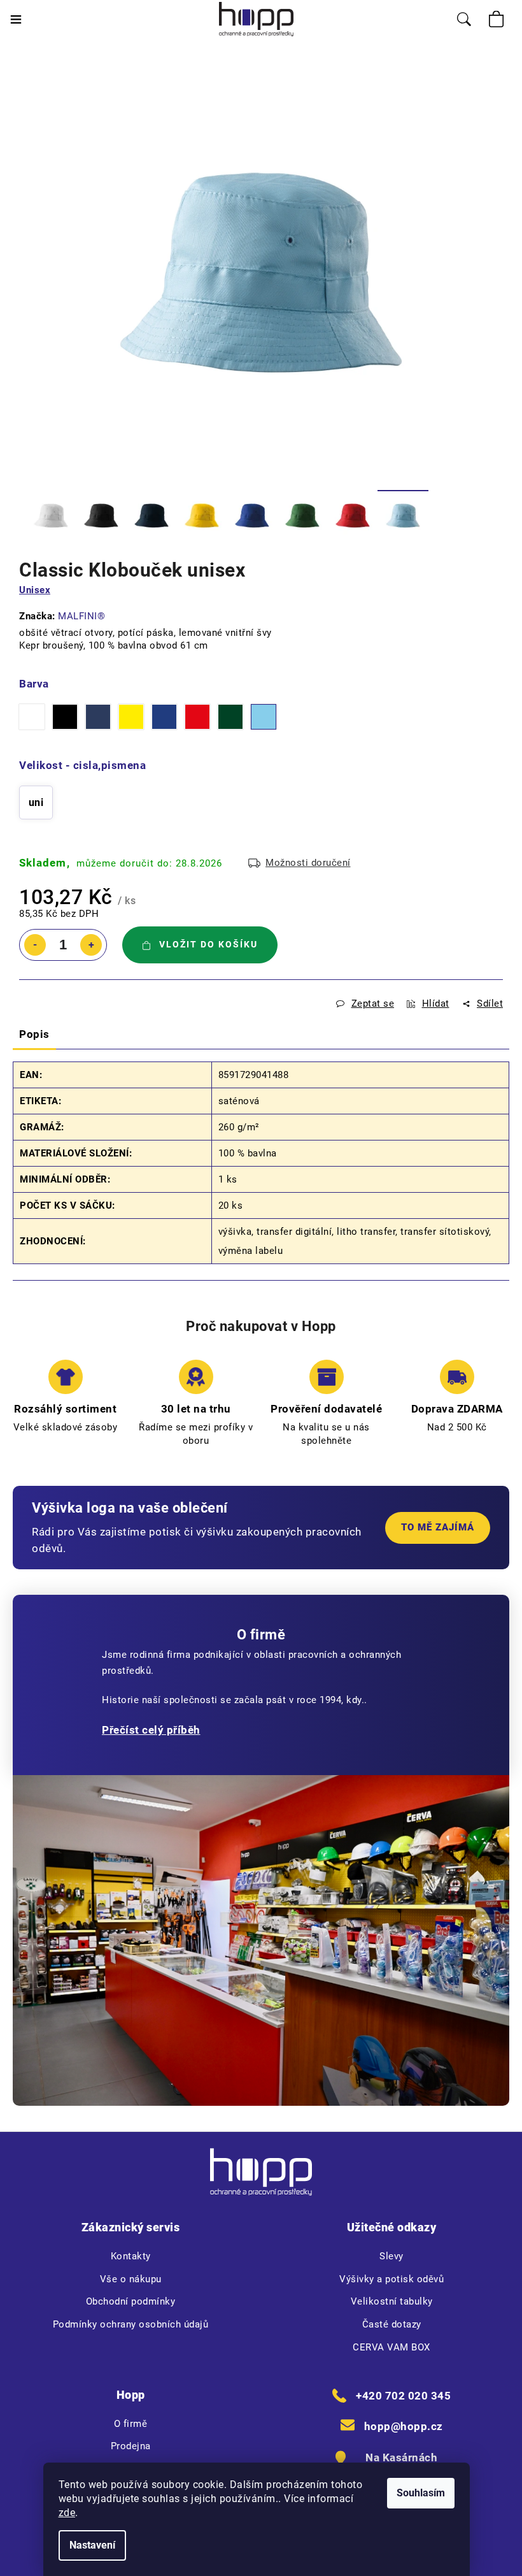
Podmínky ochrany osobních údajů (131, 2324)
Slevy (391, 2256)
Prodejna (131, 2446)
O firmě (131, 2424)
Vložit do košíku (208, 944)
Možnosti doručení (308, 863)
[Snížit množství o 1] (35, 945)
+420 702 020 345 (403, 2396)
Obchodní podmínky (131, 2301)
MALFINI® (81, 616)
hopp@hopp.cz (404, 2426)
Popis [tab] (34, 1034)
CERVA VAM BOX (391, 2347)
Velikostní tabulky (392, 2301)
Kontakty (131, 2256)
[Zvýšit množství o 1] (91, 945)
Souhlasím (421, 2493)
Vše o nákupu (131, 2279)
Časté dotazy (392, 2324)
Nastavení (92, 2545)
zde (67, 2513)
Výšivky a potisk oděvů (391, 2279)
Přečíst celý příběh (151, 1730)
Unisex (35, 590)
